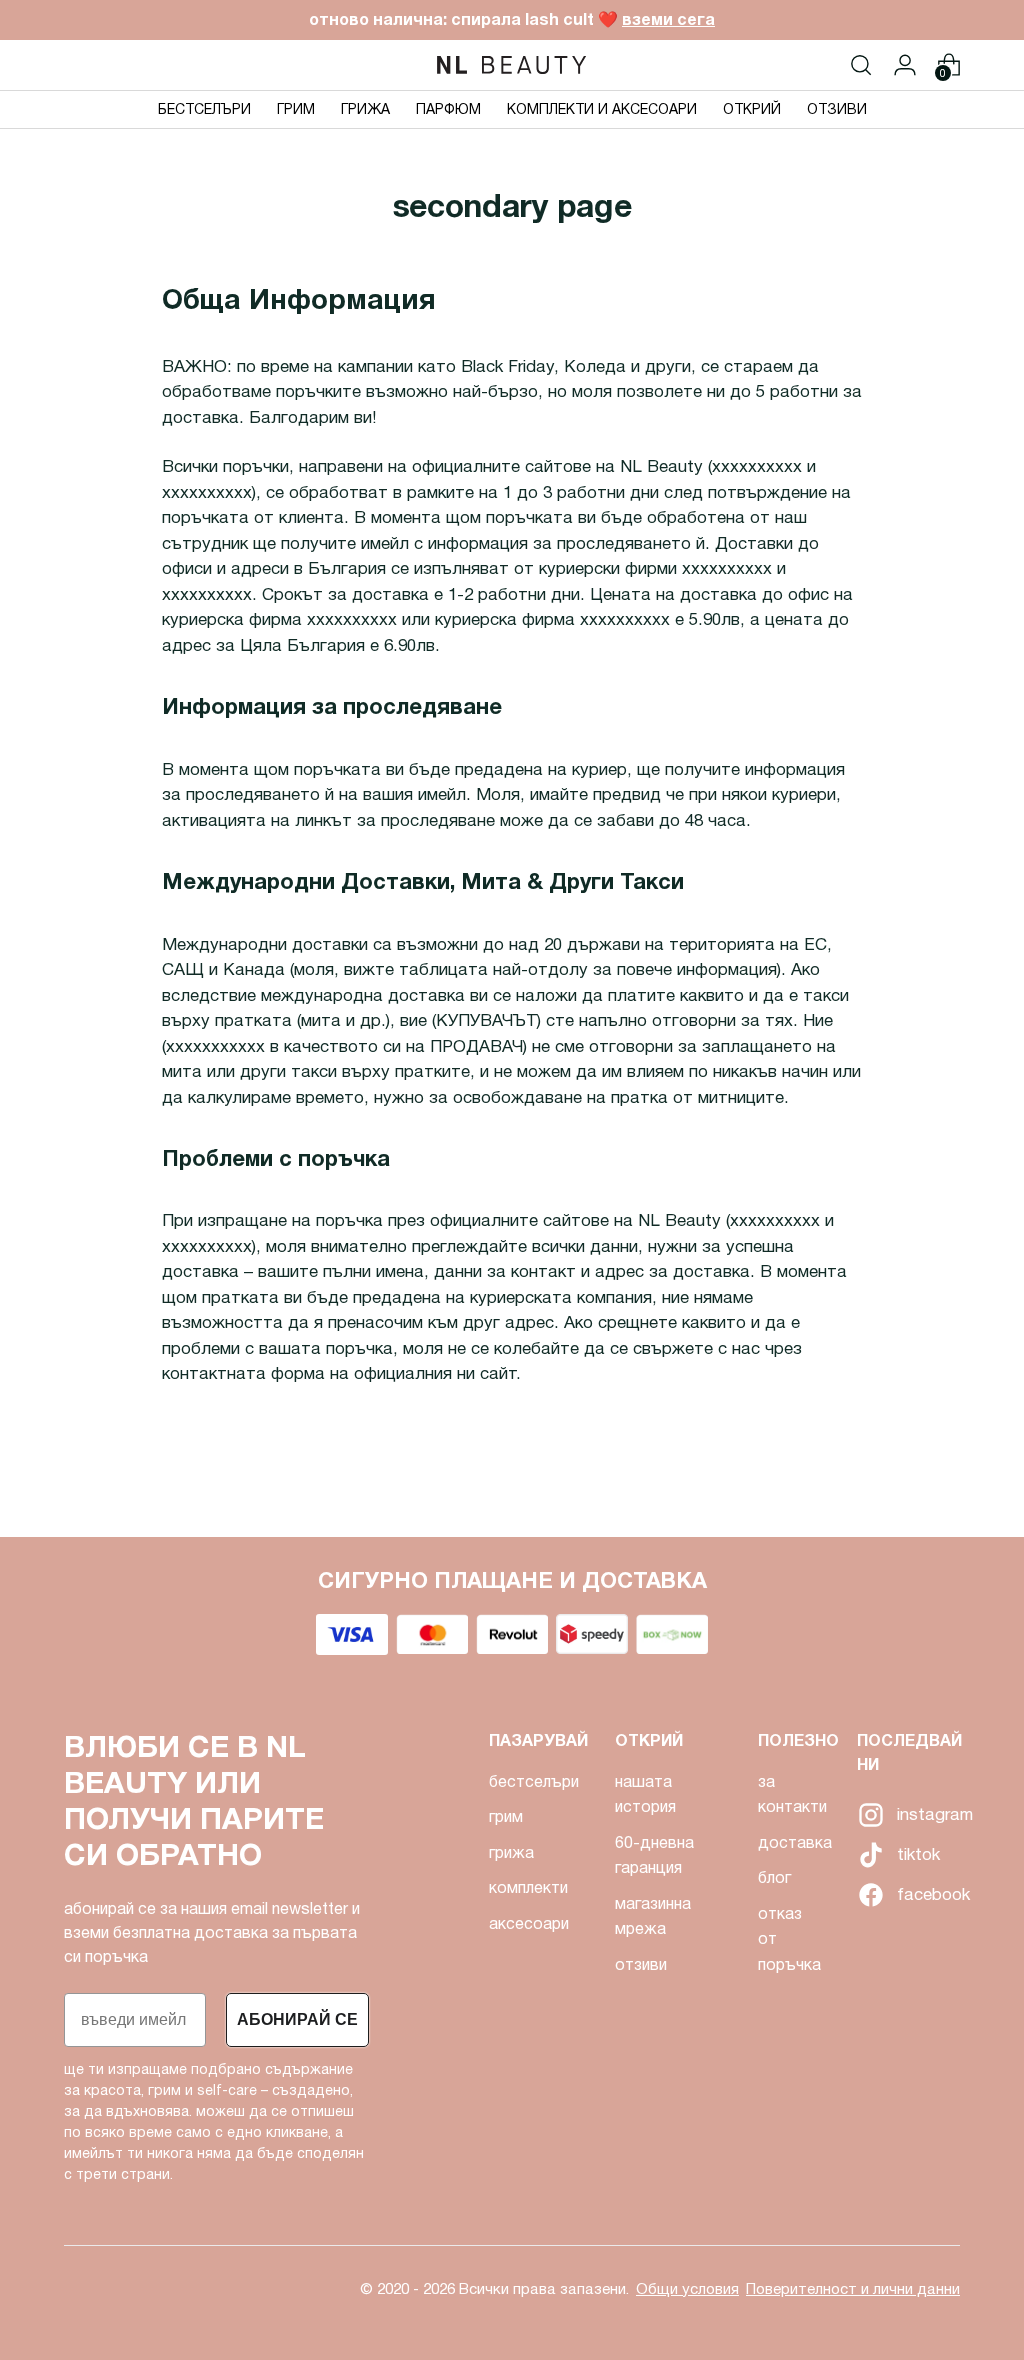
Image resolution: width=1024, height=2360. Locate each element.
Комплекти (528, 1887)
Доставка (795, 1842)
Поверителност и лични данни (853, 2289)
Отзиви (641, 1964)
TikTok (869, 1855)
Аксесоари (529, 1923)
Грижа (511, 1852)
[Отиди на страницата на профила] (905, 65)
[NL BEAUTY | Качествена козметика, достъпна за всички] (512, 65)
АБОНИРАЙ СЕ (297, 2019)
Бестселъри (534, 1781)
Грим (506, 1816)
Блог (774, 1877)
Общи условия (687, 2289)
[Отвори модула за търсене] (861, 65)
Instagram (869, 1815)
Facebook (869, 1895)
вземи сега (668, 19)
